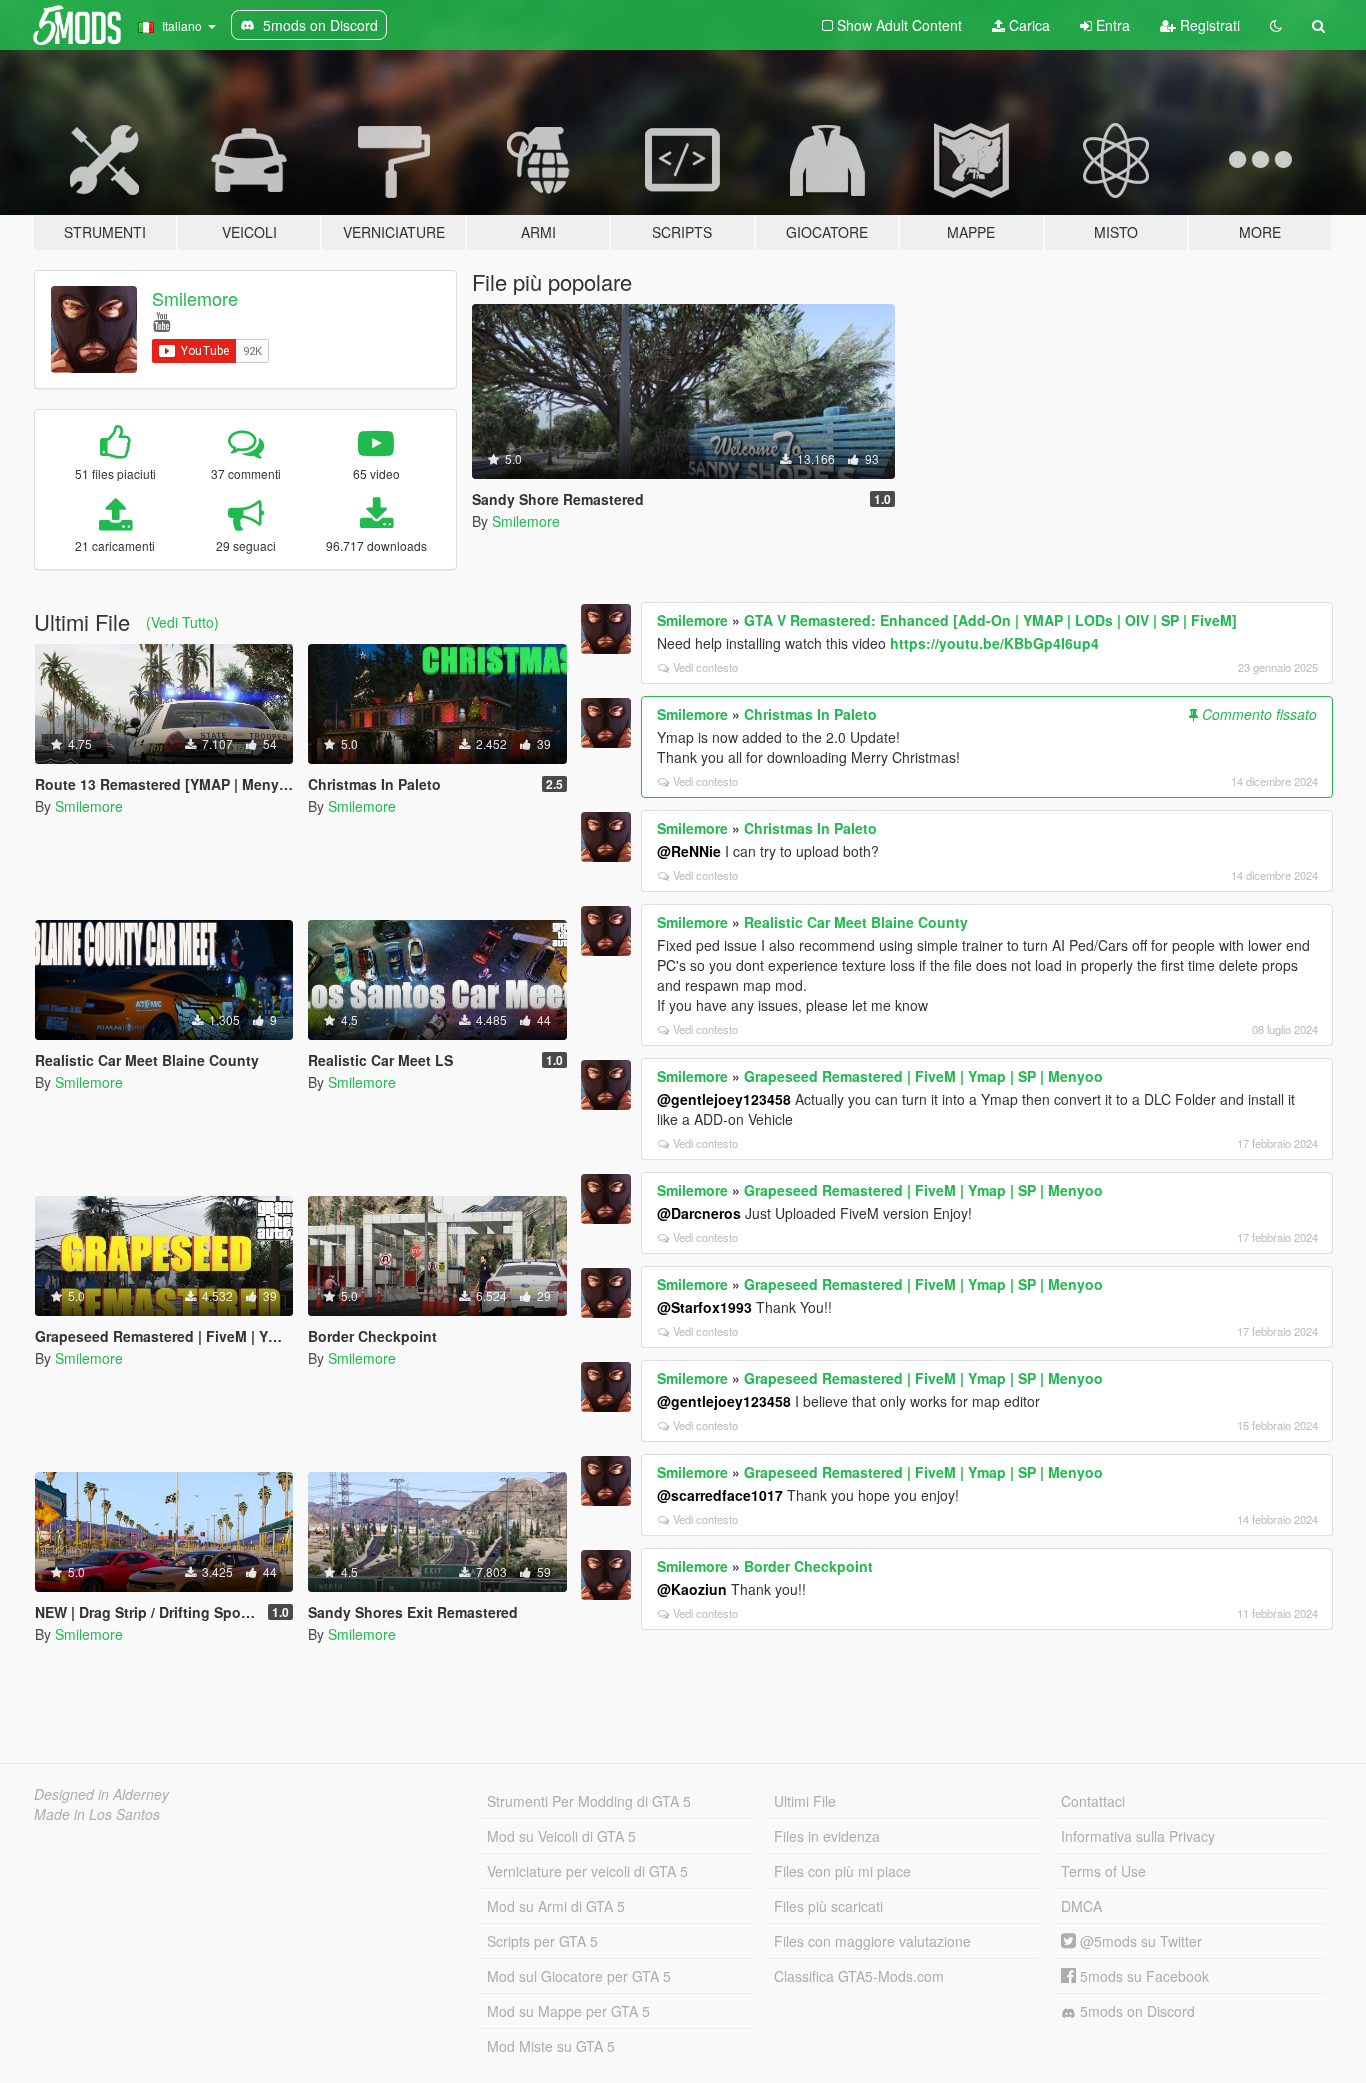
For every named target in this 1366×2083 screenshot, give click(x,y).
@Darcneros (699, 1213)
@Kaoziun (692, 1589)
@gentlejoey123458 (724, 1099)
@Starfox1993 (704, 1307)
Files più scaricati (828, 1906)
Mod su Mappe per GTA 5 (568, 2011)
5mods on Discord (1135, 2011)
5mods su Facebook (1142, 1976)
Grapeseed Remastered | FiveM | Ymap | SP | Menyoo (923, 1076)
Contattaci (1093, 1801)
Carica (1027, 25)
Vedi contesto (705, 667)
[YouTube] (161, 320)
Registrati (1208, 25)
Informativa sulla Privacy (1138, 1836)
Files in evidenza (827, 1836)
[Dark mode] (1276, 25)
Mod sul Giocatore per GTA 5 (579, 1976)
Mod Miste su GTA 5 (551, 2046)
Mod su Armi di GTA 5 (556, 1906)
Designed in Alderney (101, 1794)
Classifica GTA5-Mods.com (859, 1976)
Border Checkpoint (808, 1566)
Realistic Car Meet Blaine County (856, 922)
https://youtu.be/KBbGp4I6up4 (994, 643)
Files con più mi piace (842, 1871)
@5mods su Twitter (1139, 1941)
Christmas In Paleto (810, 714)
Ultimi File (805, 1801)
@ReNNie (689, 851)
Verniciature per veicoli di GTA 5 (587, 1871)
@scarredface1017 (720, 1495)
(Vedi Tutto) (182, 622)
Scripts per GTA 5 (542, 1941)
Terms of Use (1103, 1871)
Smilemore (195, 298)
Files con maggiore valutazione (872, 1941)
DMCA (1081, 1906)
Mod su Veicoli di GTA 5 (561, 1836)
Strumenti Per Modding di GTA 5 (589, 1801)
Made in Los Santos (97, 1814)
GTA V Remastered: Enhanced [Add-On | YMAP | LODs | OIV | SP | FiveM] (990, 620)
